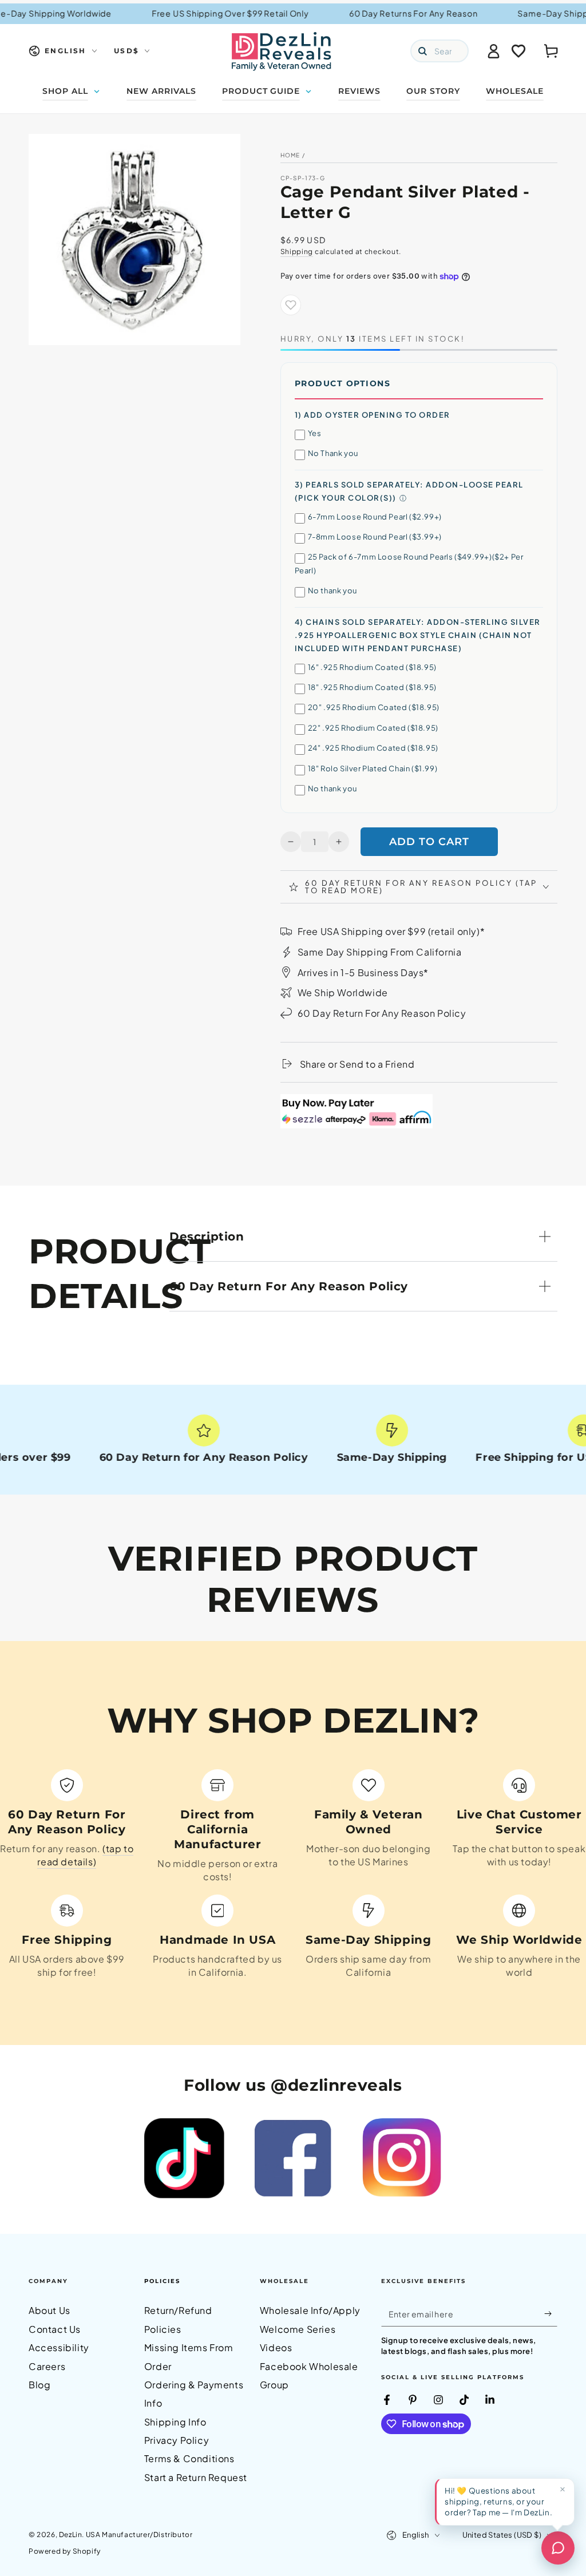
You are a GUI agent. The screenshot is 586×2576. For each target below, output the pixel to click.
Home (290, 155)
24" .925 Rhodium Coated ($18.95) (373, 748)
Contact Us (55, 2329)
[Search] (422, 51)
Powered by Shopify (65, 2551)
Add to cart (429, 842)
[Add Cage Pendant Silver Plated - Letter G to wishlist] (291, 305)
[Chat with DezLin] (558, 2548)
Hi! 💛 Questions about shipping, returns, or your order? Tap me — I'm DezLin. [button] (498, 2501)
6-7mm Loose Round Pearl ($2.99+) (375, 517)
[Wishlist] (518, 51)
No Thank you (333, 453)
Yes (315, 433)
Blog (39, 2385)
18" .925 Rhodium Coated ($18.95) (372, 687)
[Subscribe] (551, 2313)
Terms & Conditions (189, 2458)
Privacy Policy (177, 2440)
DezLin (71, 2535)
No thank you (332, 591)
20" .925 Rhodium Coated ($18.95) (374, 707)
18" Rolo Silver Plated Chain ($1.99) (373, 768)
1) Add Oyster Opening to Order (373, 415)
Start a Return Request (196, 2477)
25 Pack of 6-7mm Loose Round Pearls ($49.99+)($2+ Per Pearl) (409, 563)
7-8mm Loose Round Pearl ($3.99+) (375, 537)
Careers (47, 2366)
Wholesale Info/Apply (310, 2310)
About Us (50, 2310)
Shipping (297, 251)
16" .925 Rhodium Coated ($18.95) (372, 667)
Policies (162, 2281)
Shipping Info (175, 2422)
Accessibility (59, 2347)
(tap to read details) (85, 1855)
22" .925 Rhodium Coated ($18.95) (373, 728)
